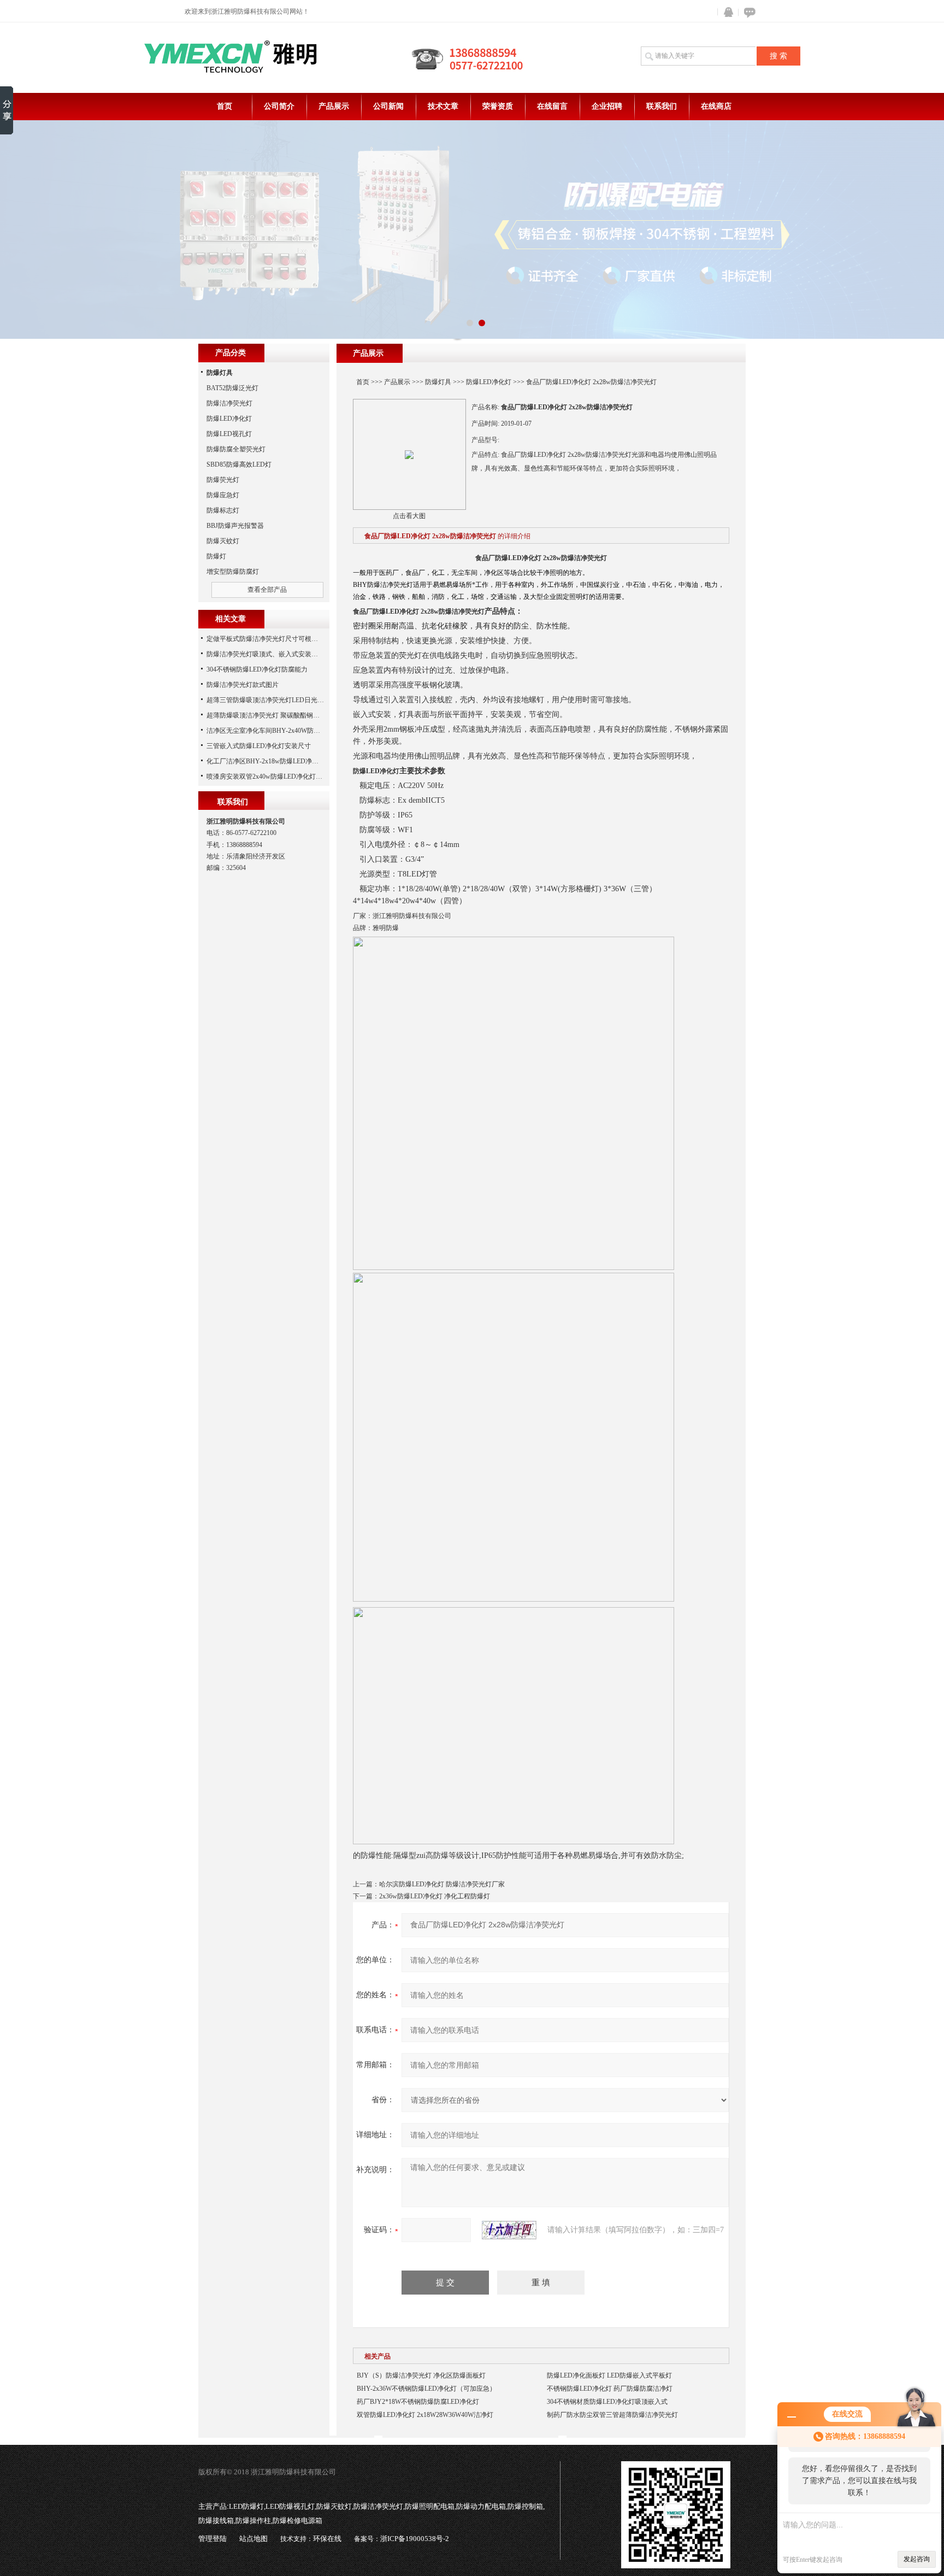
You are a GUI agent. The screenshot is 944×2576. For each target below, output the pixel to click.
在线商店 (716, 106)
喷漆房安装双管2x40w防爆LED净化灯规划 (268, 777)
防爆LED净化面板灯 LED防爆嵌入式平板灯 (609, 2375)
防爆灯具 (438, 382)
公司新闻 (388, 106)
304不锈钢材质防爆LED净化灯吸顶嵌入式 (607, 2402)
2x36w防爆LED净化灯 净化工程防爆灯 (435, 1896)
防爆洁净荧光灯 (229, 403)
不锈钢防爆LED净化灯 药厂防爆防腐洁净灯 (610, 2389)
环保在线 (327, 2539)
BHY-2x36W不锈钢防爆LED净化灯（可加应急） (426, 2389)
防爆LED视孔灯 (229, 434)
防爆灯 (216, 556)
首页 (225, 106)
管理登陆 (213, 2539)
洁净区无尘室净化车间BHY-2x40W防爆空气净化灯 (280, 731)
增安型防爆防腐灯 (233, 572)
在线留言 (552, 106)
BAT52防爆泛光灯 (232, 388)
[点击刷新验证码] (509, 2230)
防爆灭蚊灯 (223, 541)
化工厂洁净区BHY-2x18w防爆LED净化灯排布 (272, 761)
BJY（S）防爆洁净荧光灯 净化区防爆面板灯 (421, 2375)
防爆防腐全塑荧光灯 (236, 449)
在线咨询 (748, 12)
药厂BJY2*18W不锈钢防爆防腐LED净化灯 (418, 2402)
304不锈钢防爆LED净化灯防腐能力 (257, 669)
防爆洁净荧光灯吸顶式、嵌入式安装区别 (265, 654)
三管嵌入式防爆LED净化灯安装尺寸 (259, 746)
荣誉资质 (498, 106)
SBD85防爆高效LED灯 (239, 464)
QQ (726, 12)
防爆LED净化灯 (489, 382)
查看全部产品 (267, 590)
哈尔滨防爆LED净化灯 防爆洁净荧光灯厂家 (442, 1884)
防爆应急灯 (223, 495)
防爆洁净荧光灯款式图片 (243, 685)
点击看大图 (409, 516)
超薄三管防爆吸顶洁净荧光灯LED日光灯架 (269, 700)
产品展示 (334, 106)
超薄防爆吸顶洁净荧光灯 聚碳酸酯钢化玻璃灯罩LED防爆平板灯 (299, 715)
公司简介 (279, 106)
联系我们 (662, 106)
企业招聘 (607, 106)
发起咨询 (917, 2559)
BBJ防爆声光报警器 (235, 526)
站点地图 (253, 2539)
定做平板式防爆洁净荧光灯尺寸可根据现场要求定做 (282, 639)
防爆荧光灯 (223, 480)
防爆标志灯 (223, 510)
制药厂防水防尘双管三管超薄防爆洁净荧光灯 (612, 2415)
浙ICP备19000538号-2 (415, 2539)
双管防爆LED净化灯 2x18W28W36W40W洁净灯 (425, 2415)
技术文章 (443, 106)
